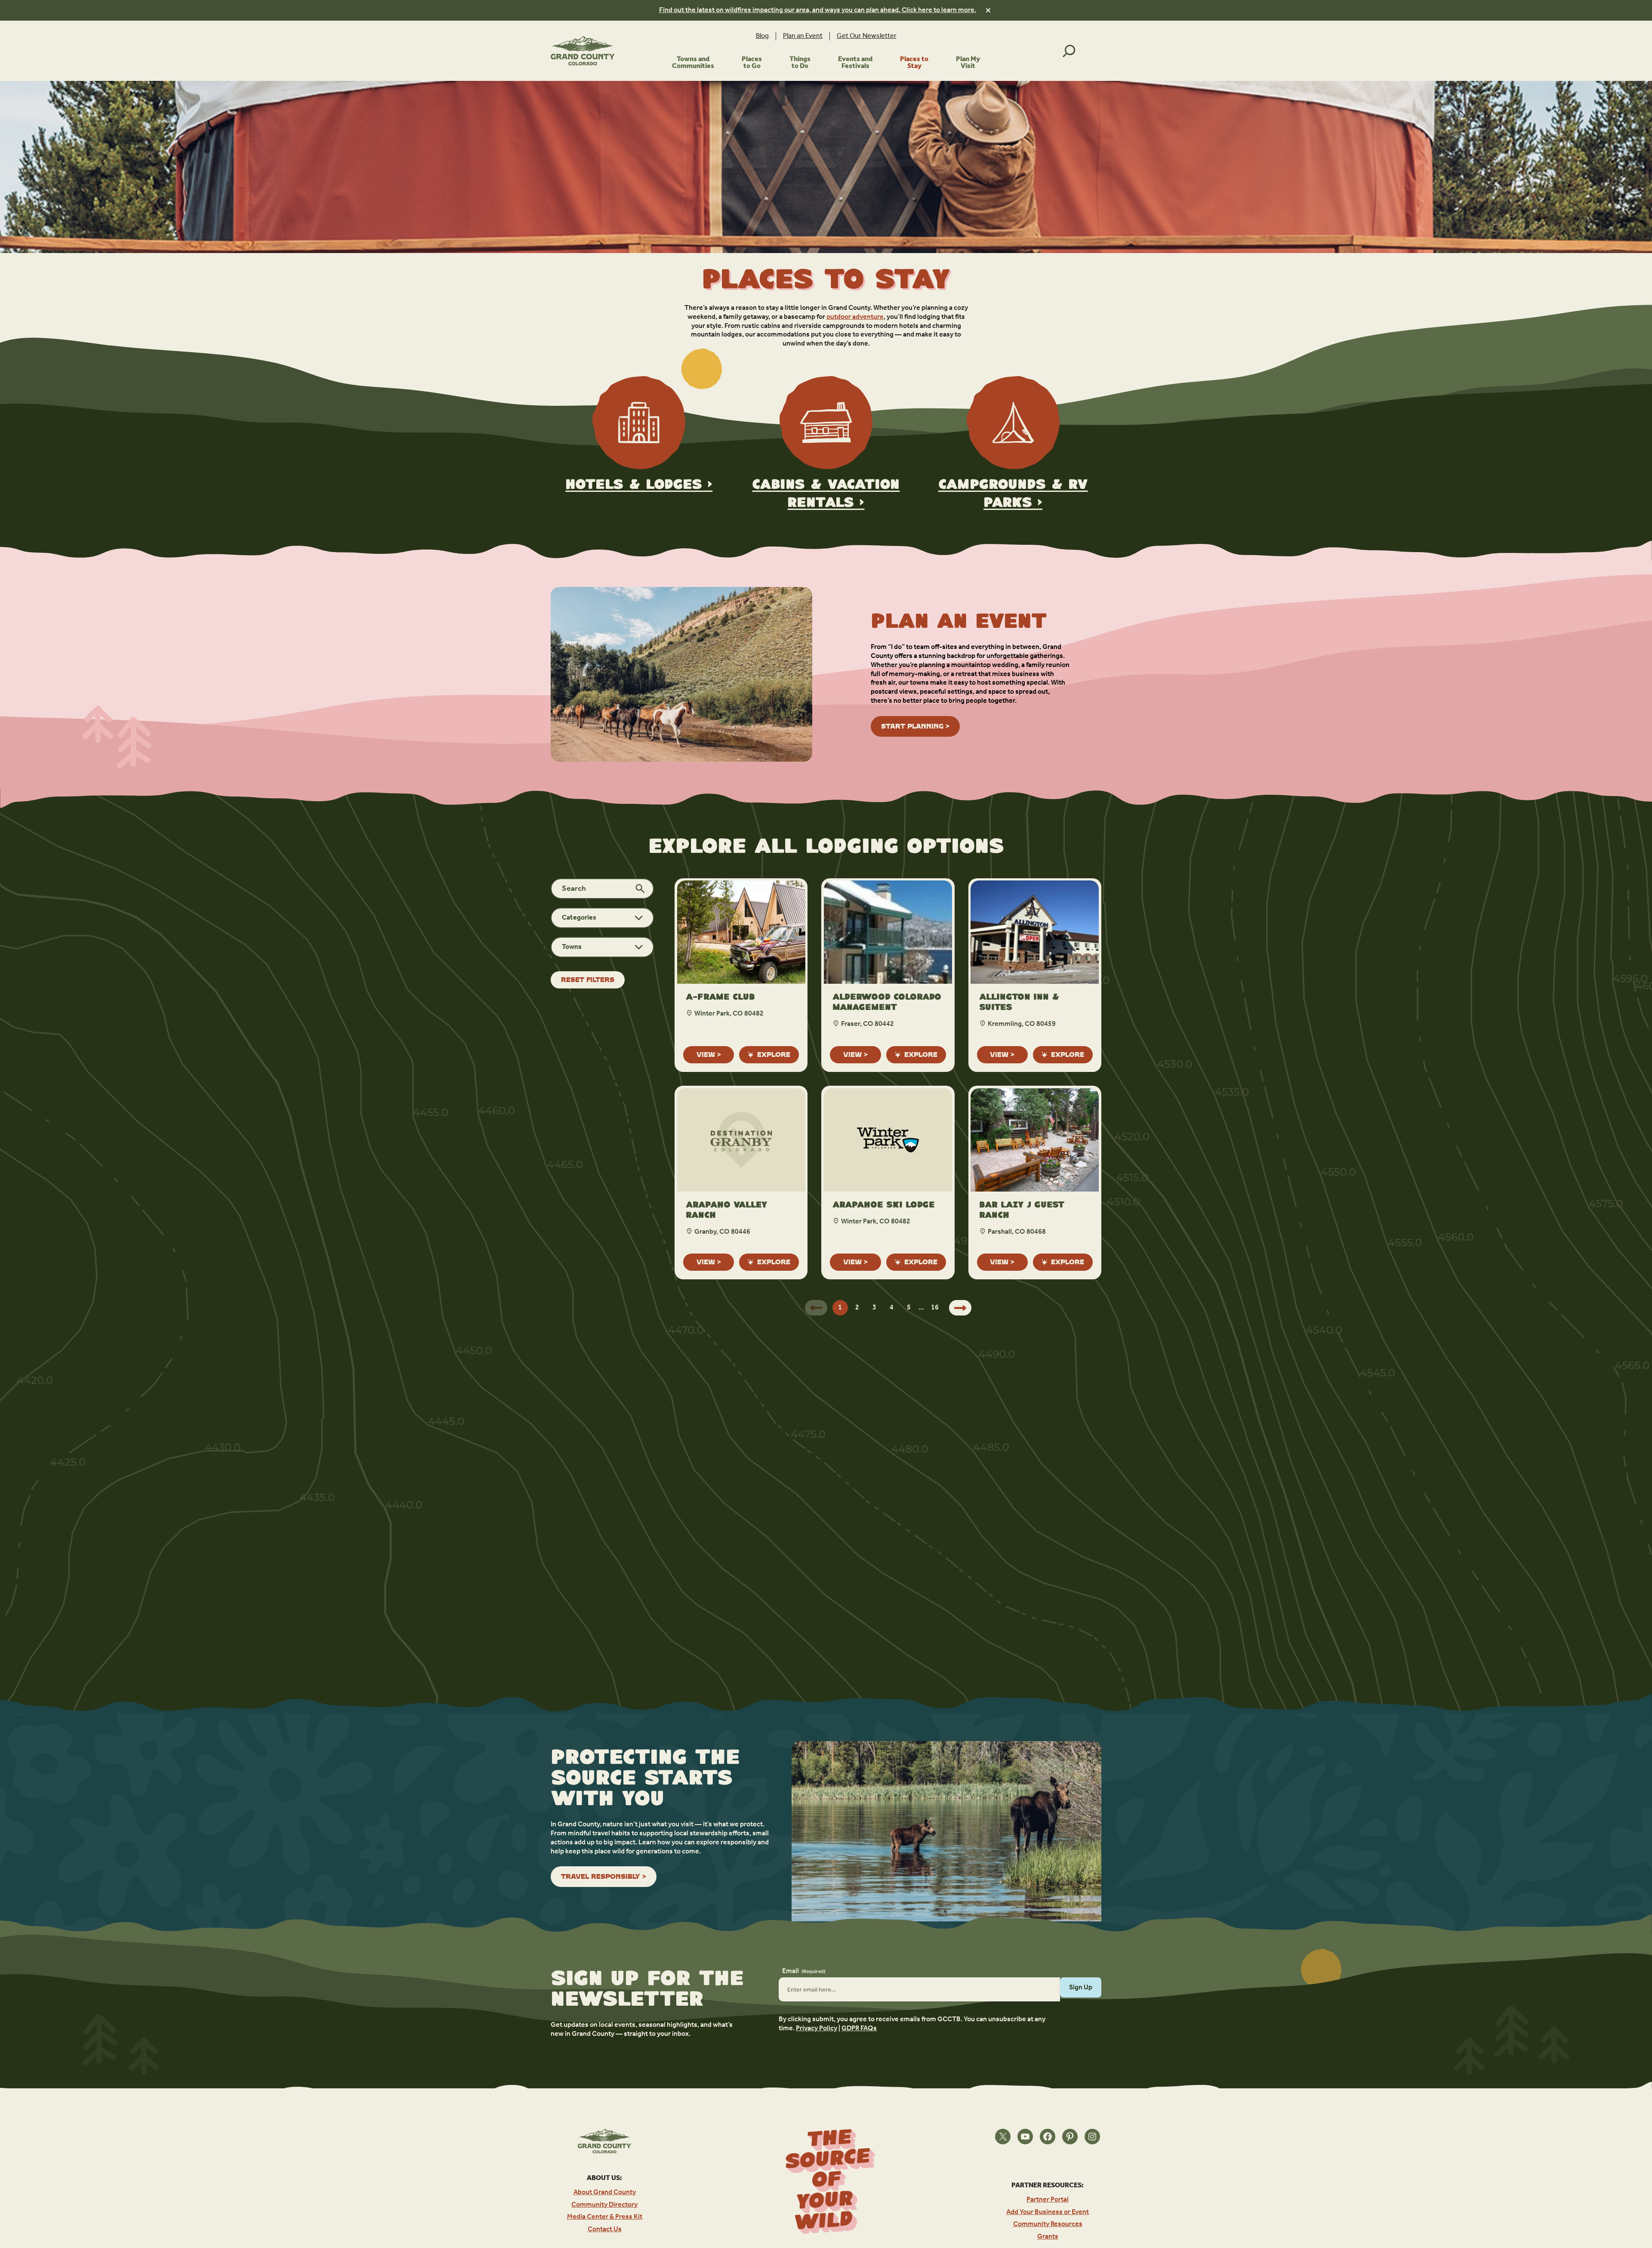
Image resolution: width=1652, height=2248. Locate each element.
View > (709, 1055)
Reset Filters (588, 980)
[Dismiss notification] (988, 10)
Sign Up (1081, 1987)
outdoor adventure (855, 317)
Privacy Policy (817, 2028)
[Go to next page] (960, 1308)
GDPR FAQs (859, 2028)
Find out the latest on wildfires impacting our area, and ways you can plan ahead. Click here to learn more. (818, 10)
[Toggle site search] (1069, 51)
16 (935, 1308)
